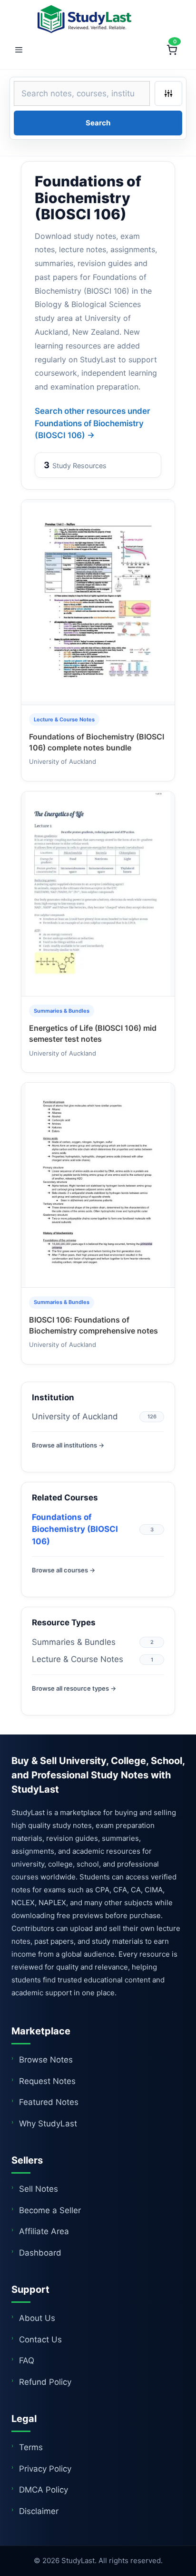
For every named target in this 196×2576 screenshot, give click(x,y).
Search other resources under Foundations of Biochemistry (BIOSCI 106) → (93, 423)
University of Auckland (75, 1416)
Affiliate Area (44, 2231)
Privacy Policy (45, 2469)
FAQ (27, 2360)
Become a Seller (50, 2210)
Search (98, 123)
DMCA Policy (44, 2490)
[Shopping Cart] (172, 50)
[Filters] (168, 93)
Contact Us (40, 2340)
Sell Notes (39, 2189)
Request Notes (47, 2081)
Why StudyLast (48, 2124)
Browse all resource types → (74, 1688)
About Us (37, 2318)
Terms (31, 2447)
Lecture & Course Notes (78, 1659)
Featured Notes (49, 2102)
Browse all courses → (64, 1570)
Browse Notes (46, 2060)
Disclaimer (39, 2511)
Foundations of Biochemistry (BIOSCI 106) (75, 1529)
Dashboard (40, 2253)
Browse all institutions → (68, 1445)
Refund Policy (45, 2382)
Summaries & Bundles (74, 1642)
